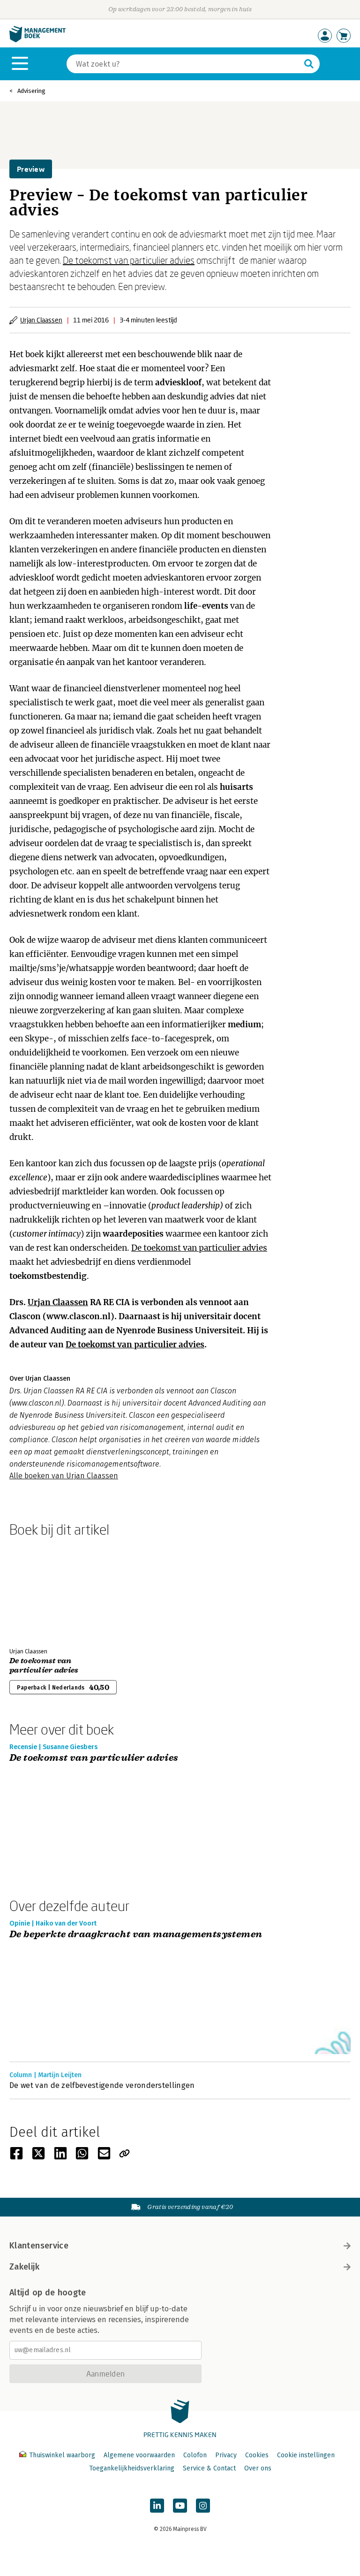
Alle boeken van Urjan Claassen (64, 1476)
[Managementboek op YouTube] (180, 2506)
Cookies (257, 2455)
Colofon (195, 2455)
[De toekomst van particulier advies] (42, 1590)
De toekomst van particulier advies (129, 260)
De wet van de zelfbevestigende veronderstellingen (102, 2085)
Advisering (31, 91)
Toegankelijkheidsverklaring (132, 2468)
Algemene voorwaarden (139, 2455)
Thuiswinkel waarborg (62, 2455)
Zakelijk (24, 2267)
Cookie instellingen (306, 2455)
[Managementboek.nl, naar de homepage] (37, 40)
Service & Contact (209, 2468)
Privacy (226, 2455)
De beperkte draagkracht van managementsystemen (136, 1935)
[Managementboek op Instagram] (203, 2506)
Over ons (258, 2468)
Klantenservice (39, 2246)
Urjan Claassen (41, 320)
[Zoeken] (309, 64)
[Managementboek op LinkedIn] (157, 2506)
